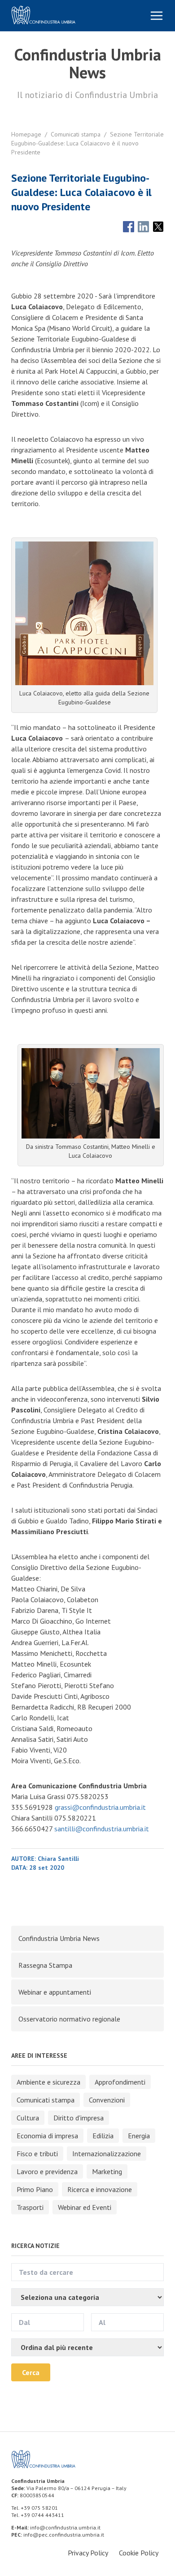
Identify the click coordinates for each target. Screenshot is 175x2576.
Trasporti (30, 2207)
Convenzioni (107, 2100)
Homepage (26, 134)
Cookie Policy (139, 2553)
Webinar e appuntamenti (55, 1992)
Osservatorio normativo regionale (69, 2019)
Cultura (28, 2118)
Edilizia (103, 2136)
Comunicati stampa (76, 134)
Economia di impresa (47, 2136)
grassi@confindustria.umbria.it (99, 1807)
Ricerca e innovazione (100, 2189)
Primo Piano (35, 2189)
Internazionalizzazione (107, 2154)
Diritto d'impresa (79, 2118)
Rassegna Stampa (45, 1965)
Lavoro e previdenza (47, 2171)
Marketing (107, 2171)
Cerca (31, 2372)
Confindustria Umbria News (59, 1938)
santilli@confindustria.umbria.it (102, 1829)
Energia (139, 2136)
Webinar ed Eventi (85, 2207)
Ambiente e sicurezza (48, 2082)
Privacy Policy (88, 2553)
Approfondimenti (120, 2082)
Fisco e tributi (37, 2154)
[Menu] (157, 16)
